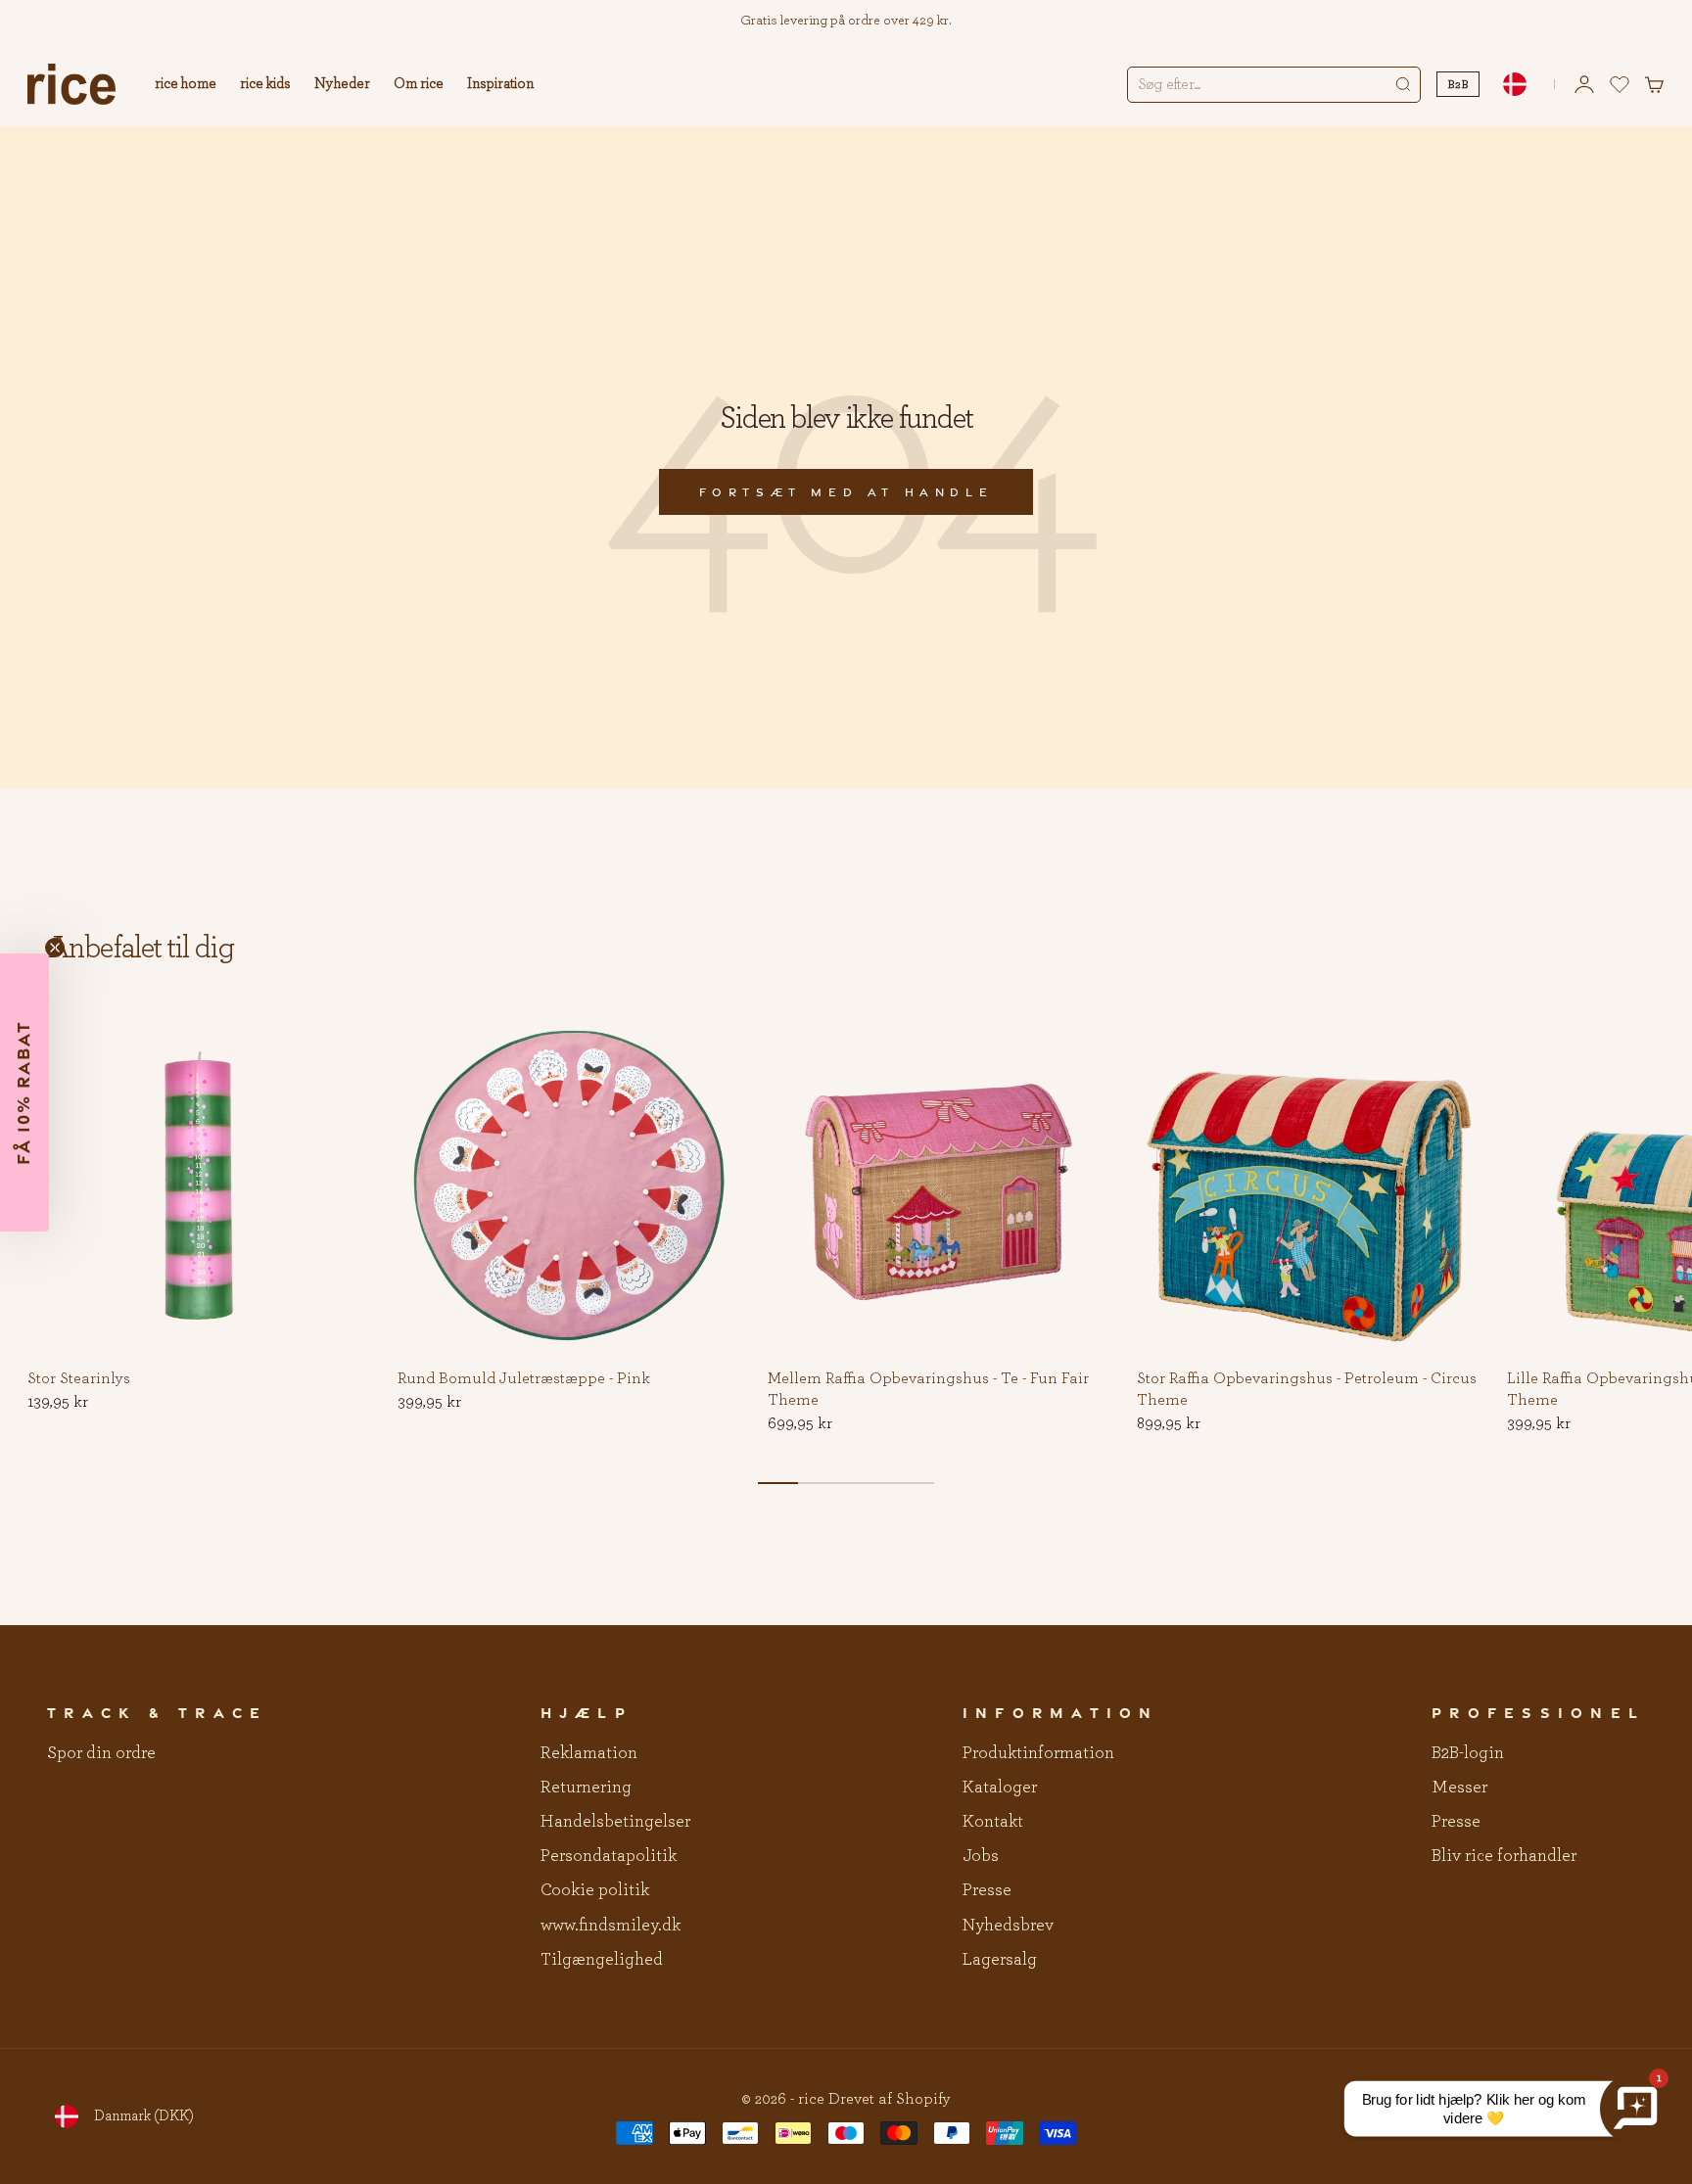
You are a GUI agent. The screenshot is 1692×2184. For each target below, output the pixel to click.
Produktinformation (1038, 1753)
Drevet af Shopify (890, 2099)
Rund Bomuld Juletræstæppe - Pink (524, 1379)
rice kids (265, 84)
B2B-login (1468, 1753)
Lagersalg (1000, 1960)
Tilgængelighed (602, 1960)
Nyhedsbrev (1008, 1926)
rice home (186, 84)
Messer (1459, 1788)
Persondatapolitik (609, 1856)
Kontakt (993, 1822)
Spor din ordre (101, 1753)
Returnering (586, 1788)
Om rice (419, 84)
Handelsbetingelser (615, 1822)
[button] (341, 1044)
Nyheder (342, 84)
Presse (987, 1890)
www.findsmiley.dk (611, 1926)
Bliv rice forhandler (1504, 1856)
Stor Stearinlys (79, 1379)
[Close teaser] (55, 948)
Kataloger (1000, 1788)
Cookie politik (595, 1890)
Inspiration (500, 84)
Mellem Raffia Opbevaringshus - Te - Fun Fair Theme (928, 1390)
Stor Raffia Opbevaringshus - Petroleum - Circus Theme (1307, 1390)
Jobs (981, 1856)
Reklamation (589, 1753)
